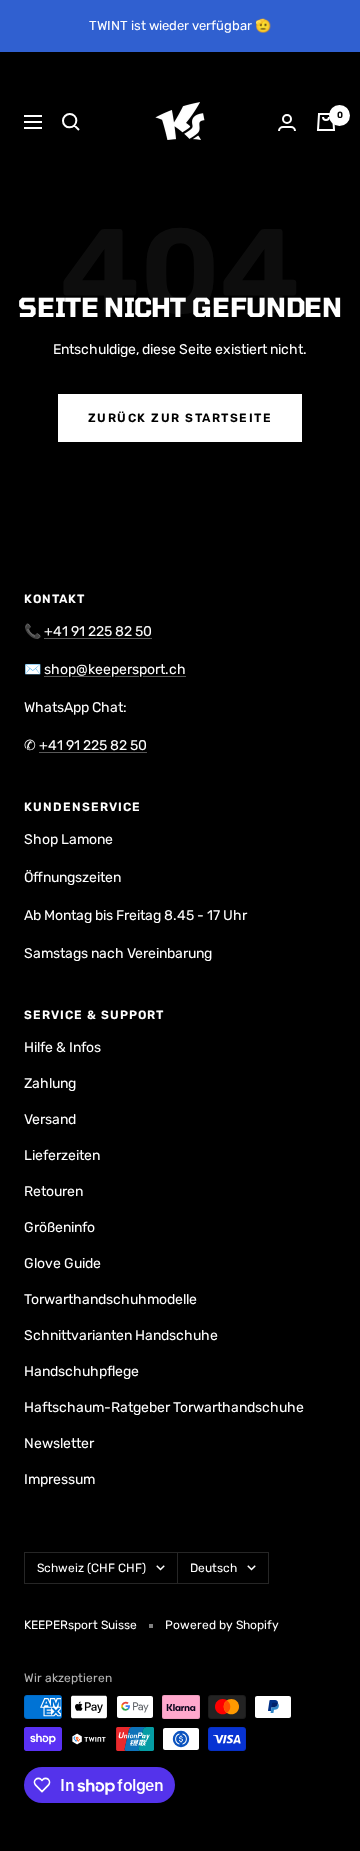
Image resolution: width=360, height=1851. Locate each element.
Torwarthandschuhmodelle (110, 1299)
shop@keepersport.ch (115, 669)
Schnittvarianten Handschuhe (121, 1335)
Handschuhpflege (81, 1371)
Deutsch (213, 1568)
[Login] (287, 122)
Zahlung (50, 1083)
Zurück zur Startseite (180, 418)
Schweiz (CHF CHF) (91, 1568)
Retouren (53, 1191)
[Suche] (71, 122)
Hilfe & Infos (62, 1047)
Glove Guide (62, 1263)
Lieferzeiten (62, 1155)
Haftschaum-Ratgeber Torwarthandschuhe (164, 1407)
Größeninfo (59, 1227)
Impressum (59, 1479)
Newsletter (59, 1443)
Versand (50, 1119)
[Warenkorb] (326, 122)
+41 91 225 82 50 (98, 631)
